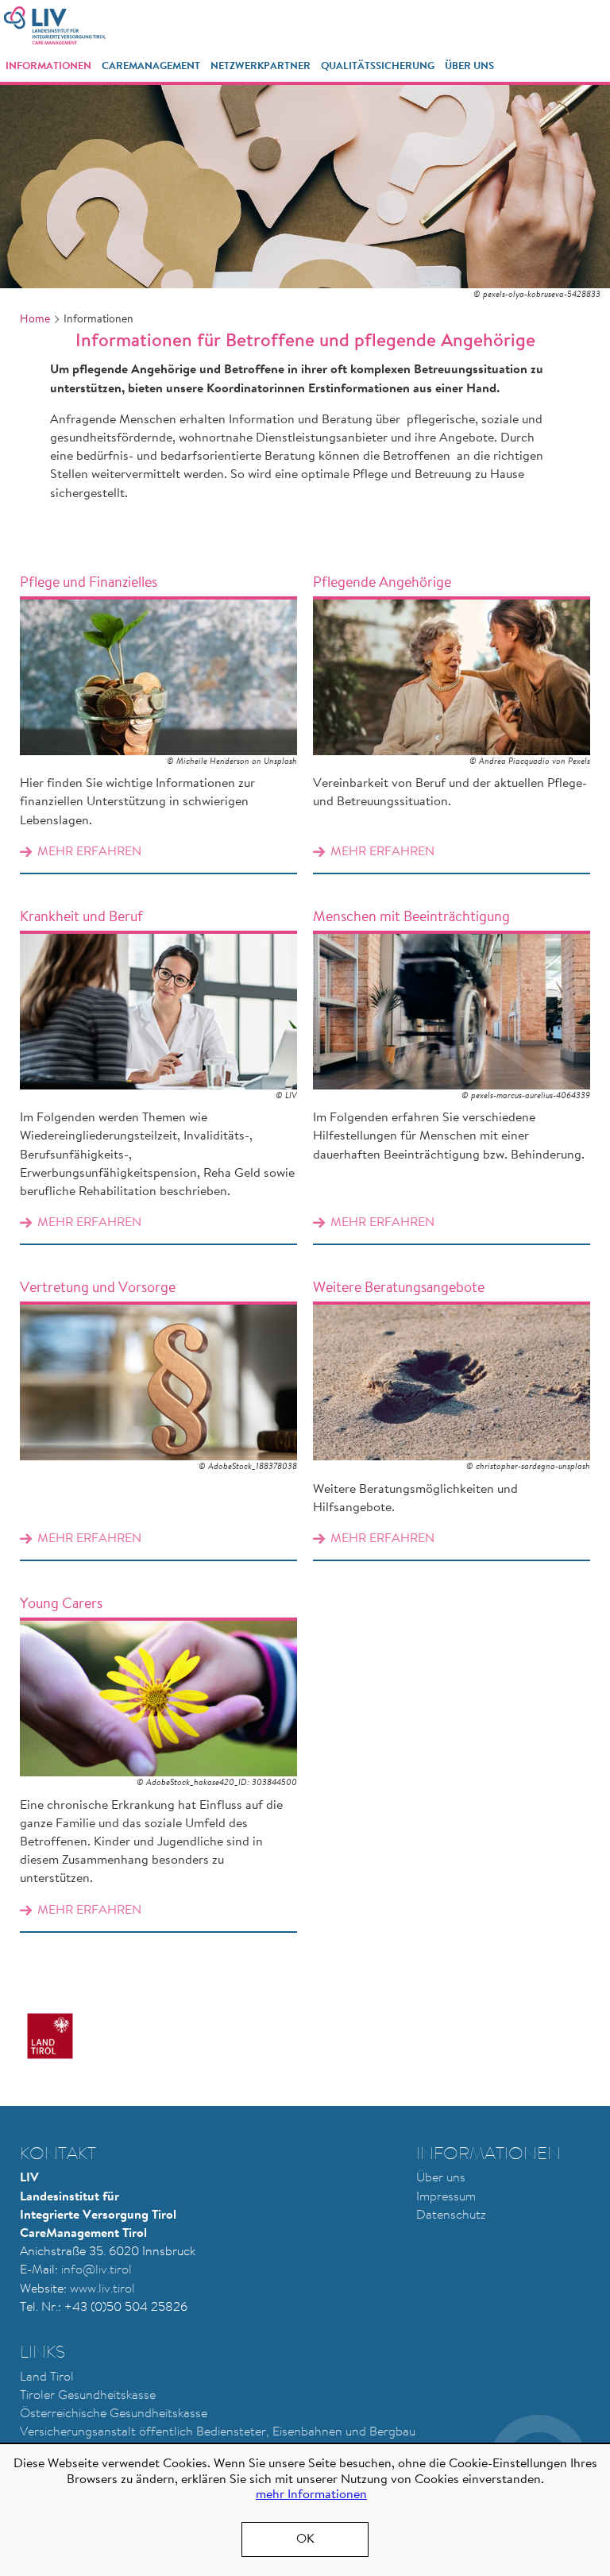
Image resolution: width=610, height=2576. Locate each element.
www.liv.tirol (102, 2289)
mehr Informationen (311, 2495)
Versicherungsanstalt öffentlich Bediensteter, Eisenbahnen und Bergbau (218, 2432)
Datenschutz (451, 2215)
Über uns (441, 2178)
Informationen (48, 66)
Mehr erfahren (158, 715)
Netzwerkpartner (261, 66)
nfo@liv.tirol (98, 2270)
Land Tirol (47, 2377)
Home (35, 320)
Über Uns (469, 66)
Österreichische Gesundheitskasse (114, 2414)
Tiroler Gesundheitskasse (88, 2396)
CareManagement (151, 66)
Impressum (446, 2197)
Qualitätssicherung (378, 66)
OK (305, 2539)
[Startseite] (55, 25)
